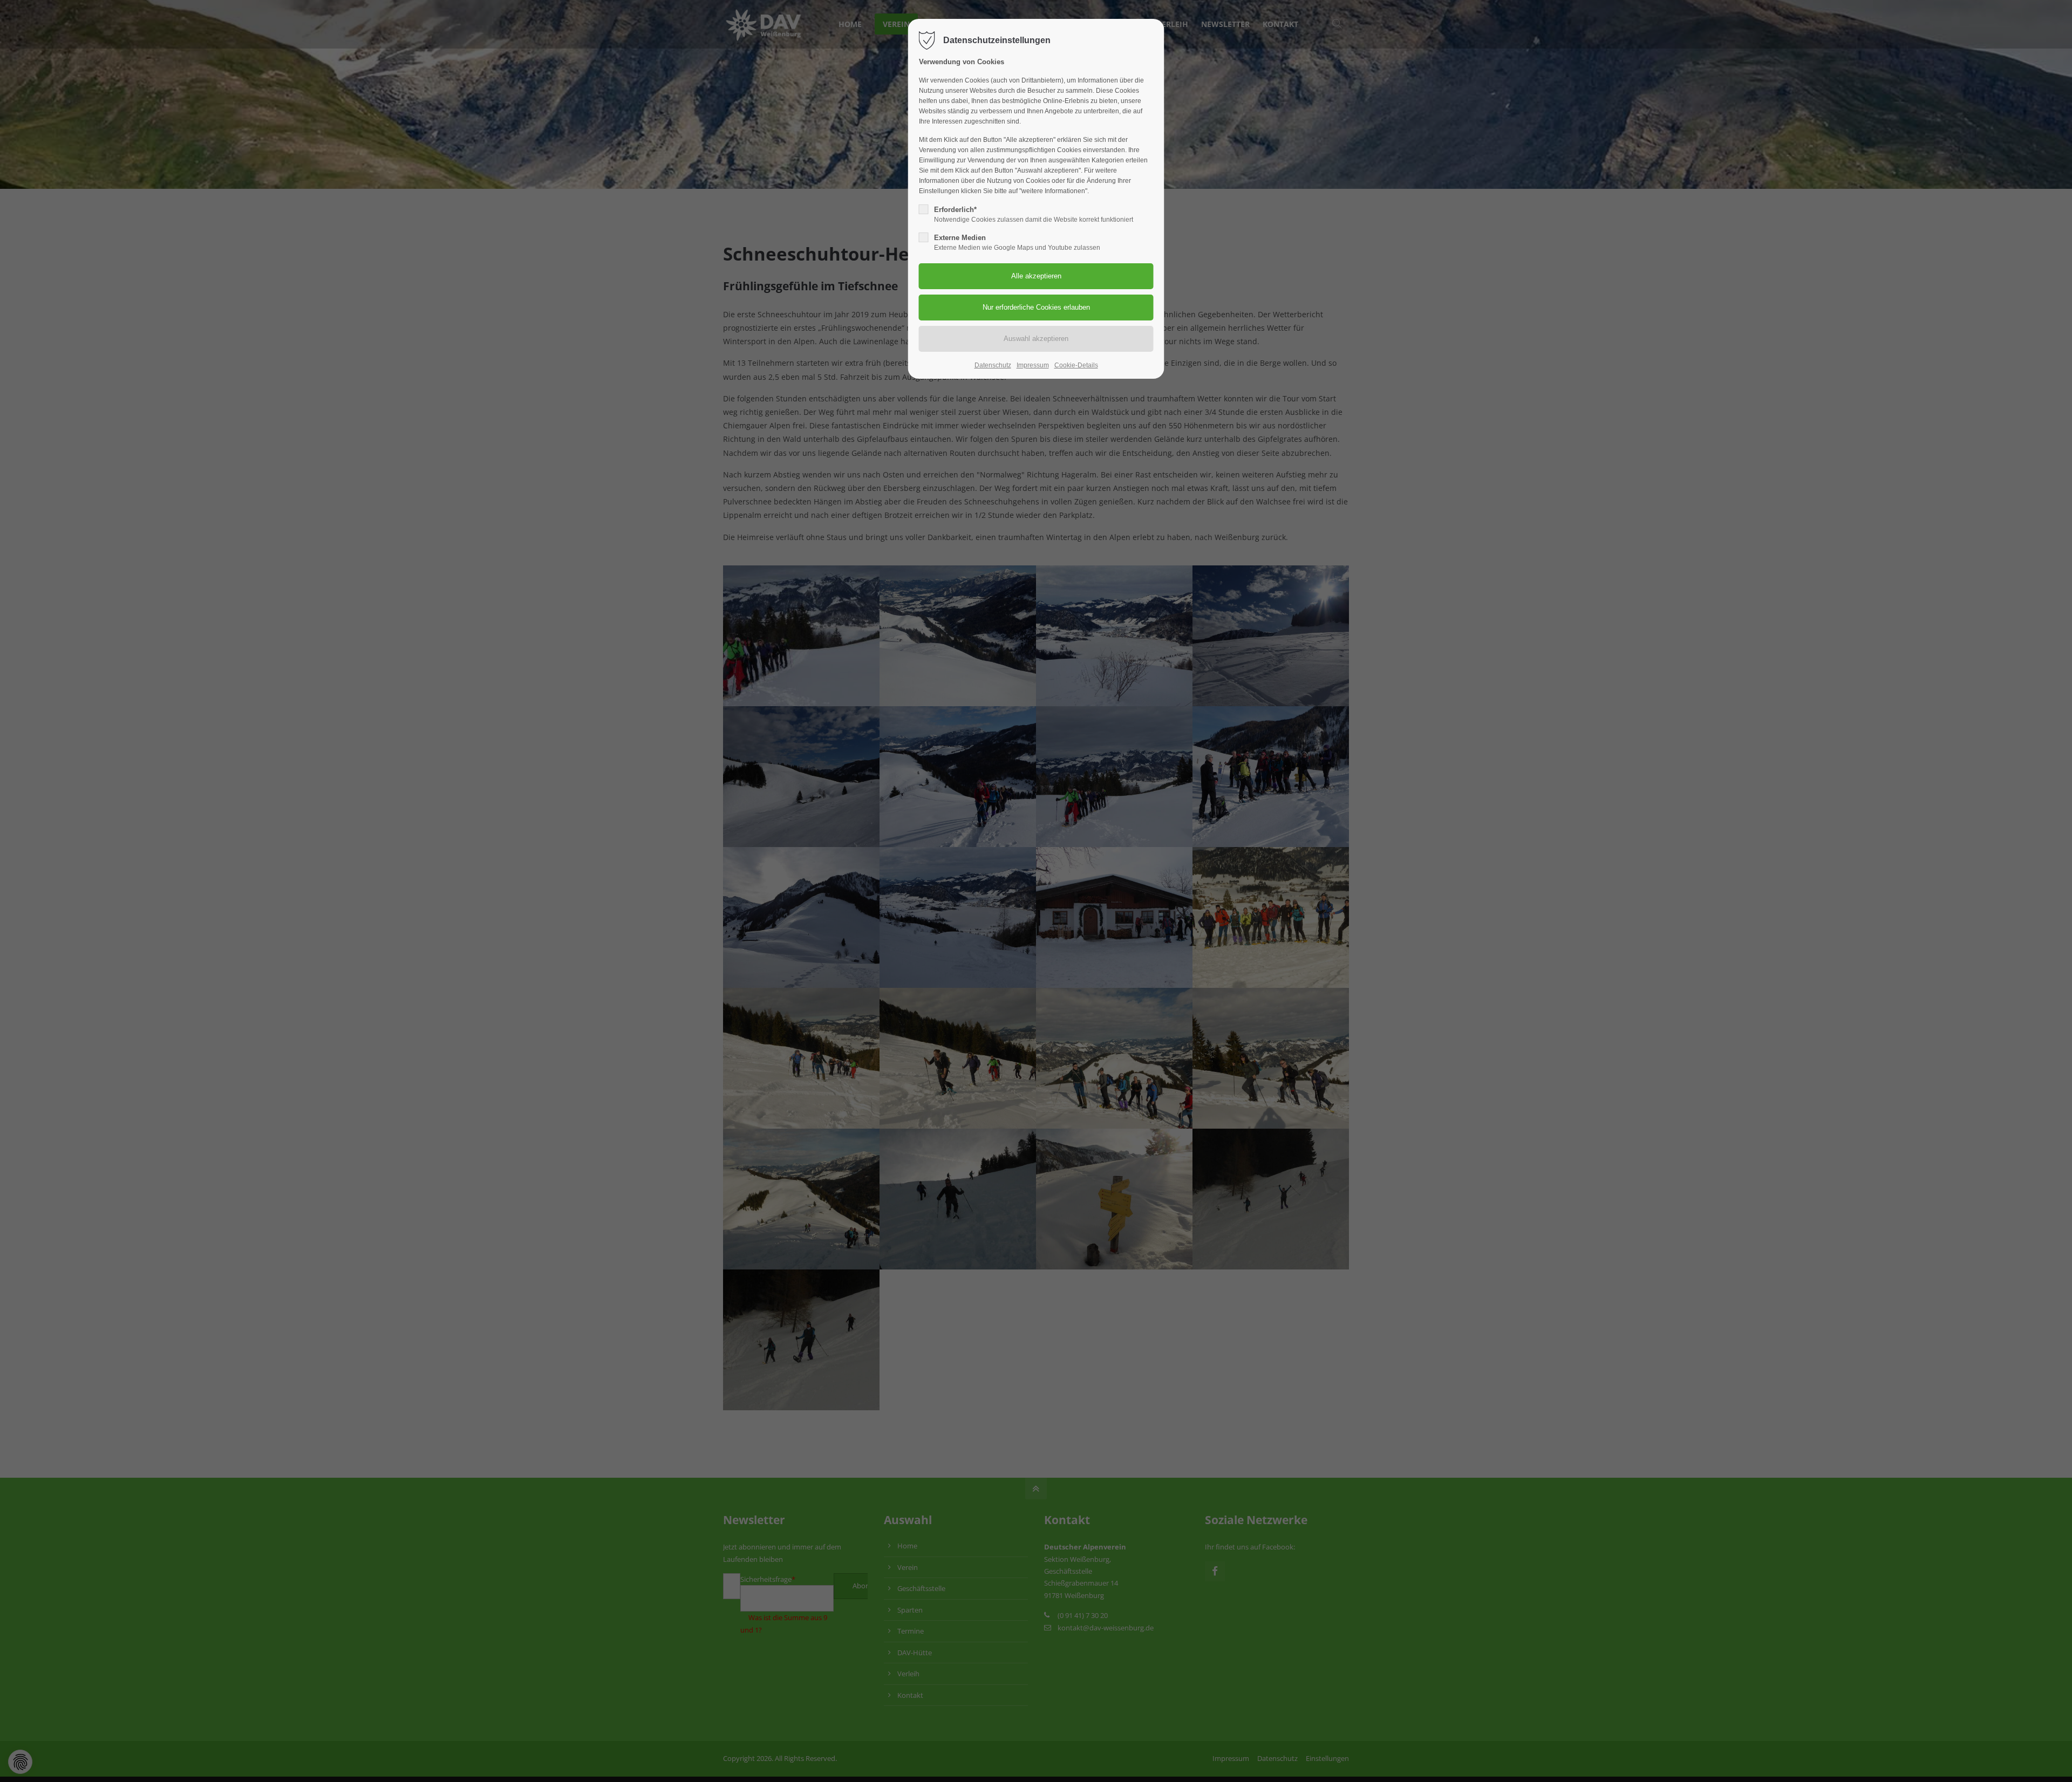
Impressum (1033, 365)
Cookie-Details (1076, 365)
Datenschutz (993, 365)
